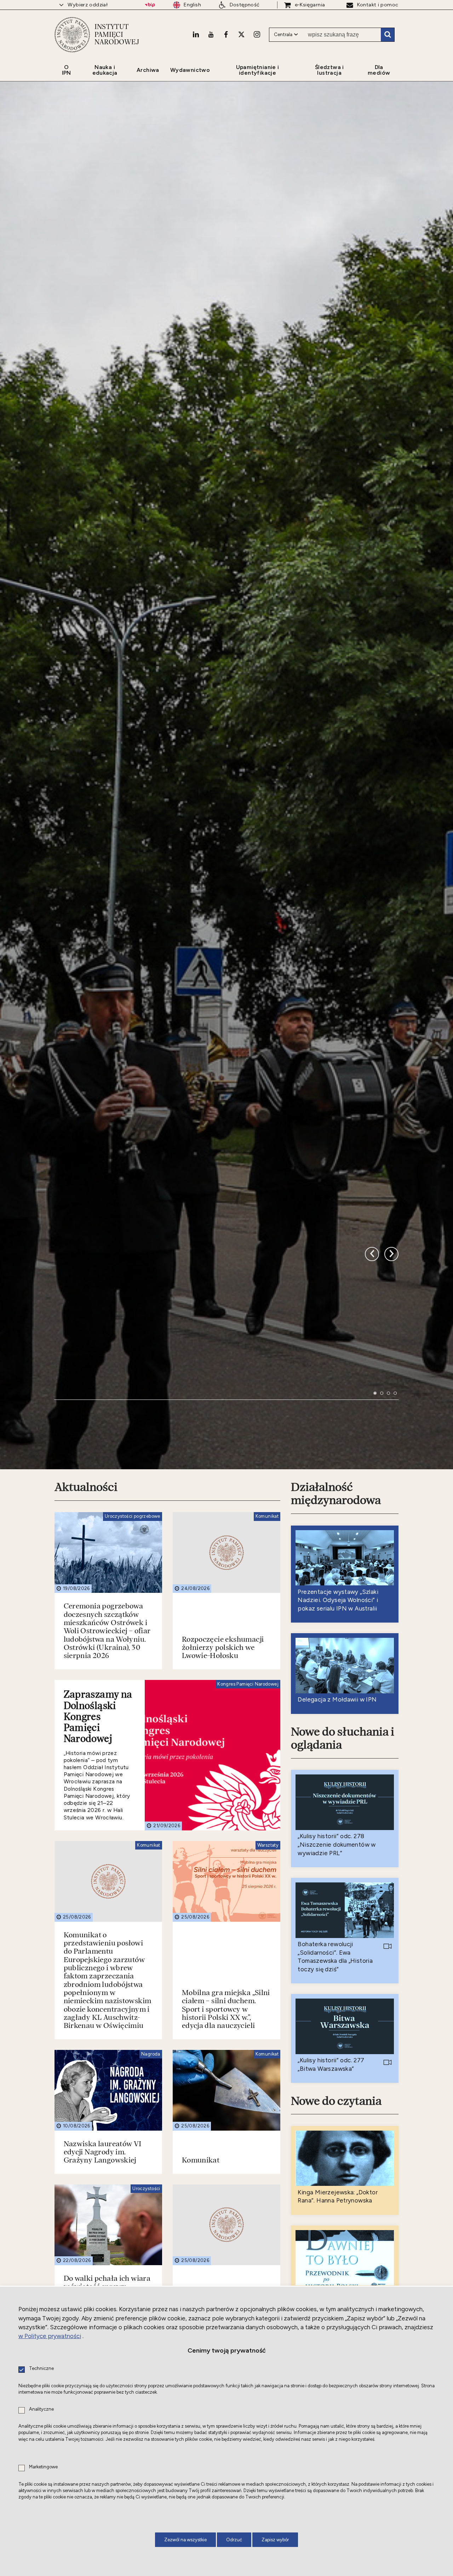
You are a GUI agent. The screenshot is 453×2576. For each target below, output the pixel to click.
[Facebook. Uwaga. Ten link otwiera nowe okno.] (226, 34)
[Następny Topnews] (372, 1607)
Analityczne (41, 2409)
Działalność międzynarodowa (336, 1909)
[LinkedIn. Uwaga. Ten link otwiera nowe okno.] (196, 34)
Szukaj (388, 35)
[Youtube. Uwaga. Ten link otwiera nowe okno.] (211, 34)
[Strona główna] (72, 35)
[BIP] (150, 5)
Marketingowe (43, 2467)
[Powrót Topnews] (391, 1607)
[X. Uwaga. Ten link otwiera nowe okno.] (241, 34)
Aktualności (86, 1903)
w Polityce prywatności (50, 2336)
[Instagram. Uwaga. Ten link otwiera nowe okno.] (257, 34)
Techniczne (41, 2369)
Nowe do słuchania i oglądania (343, 2153)
